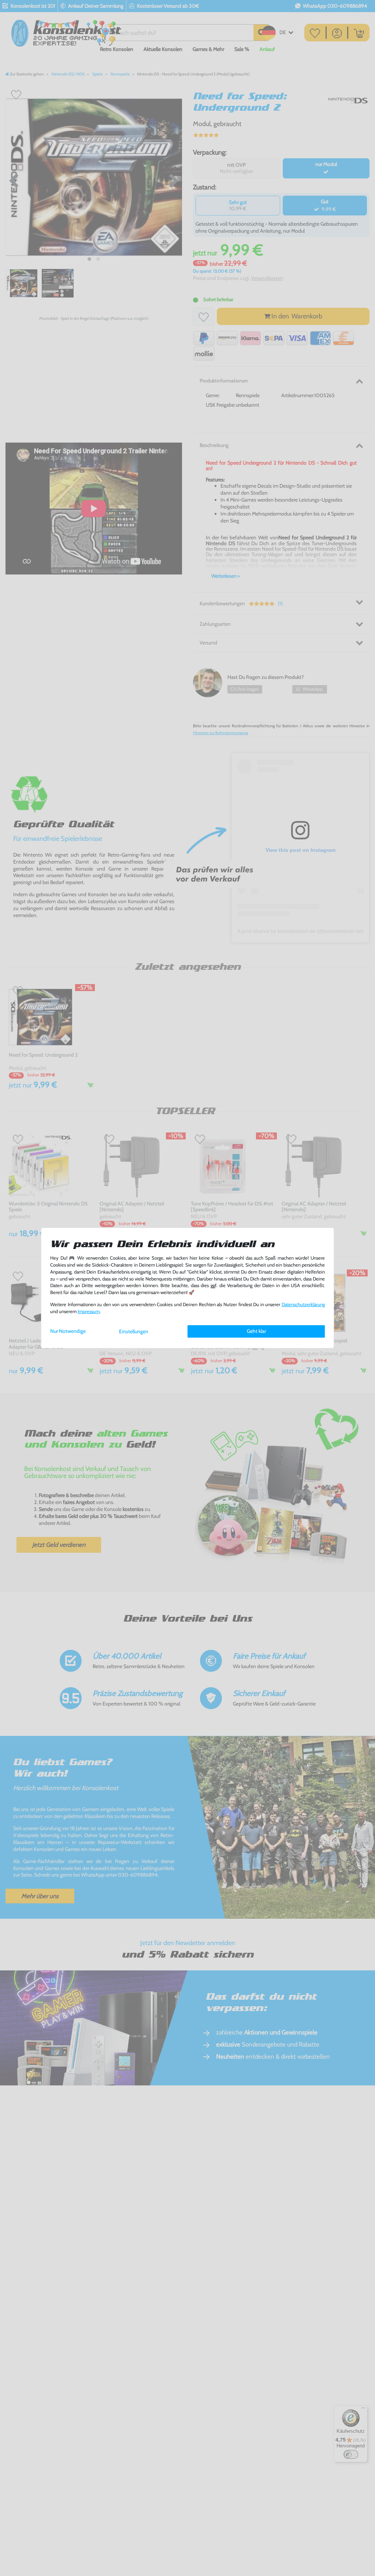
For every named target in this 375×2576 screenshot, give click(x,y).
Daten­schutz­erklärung (303, 1304)
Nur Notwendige (68, 1331)
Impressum (89, 1311)
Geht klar (256, 1331)
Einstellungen (134, 1331)
